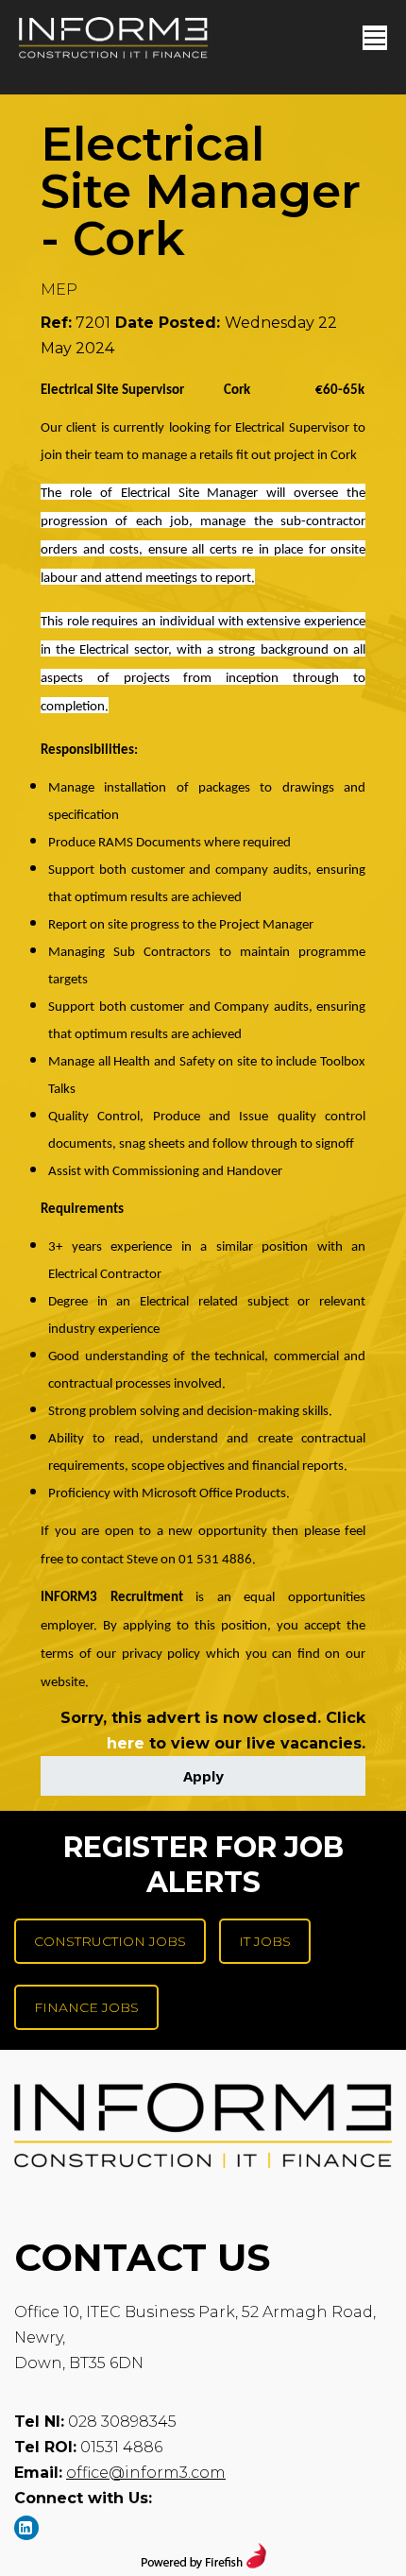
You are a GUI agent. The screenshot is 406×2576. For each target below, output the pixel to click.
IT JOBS (265, 1941)
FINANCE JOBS (86, 2007)
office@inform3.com (146, 2473)
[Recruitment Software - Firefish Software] (203, 2563)
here (126, 1743)
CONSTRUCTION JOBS (110, 1941)
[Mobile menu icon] (375, 38)
